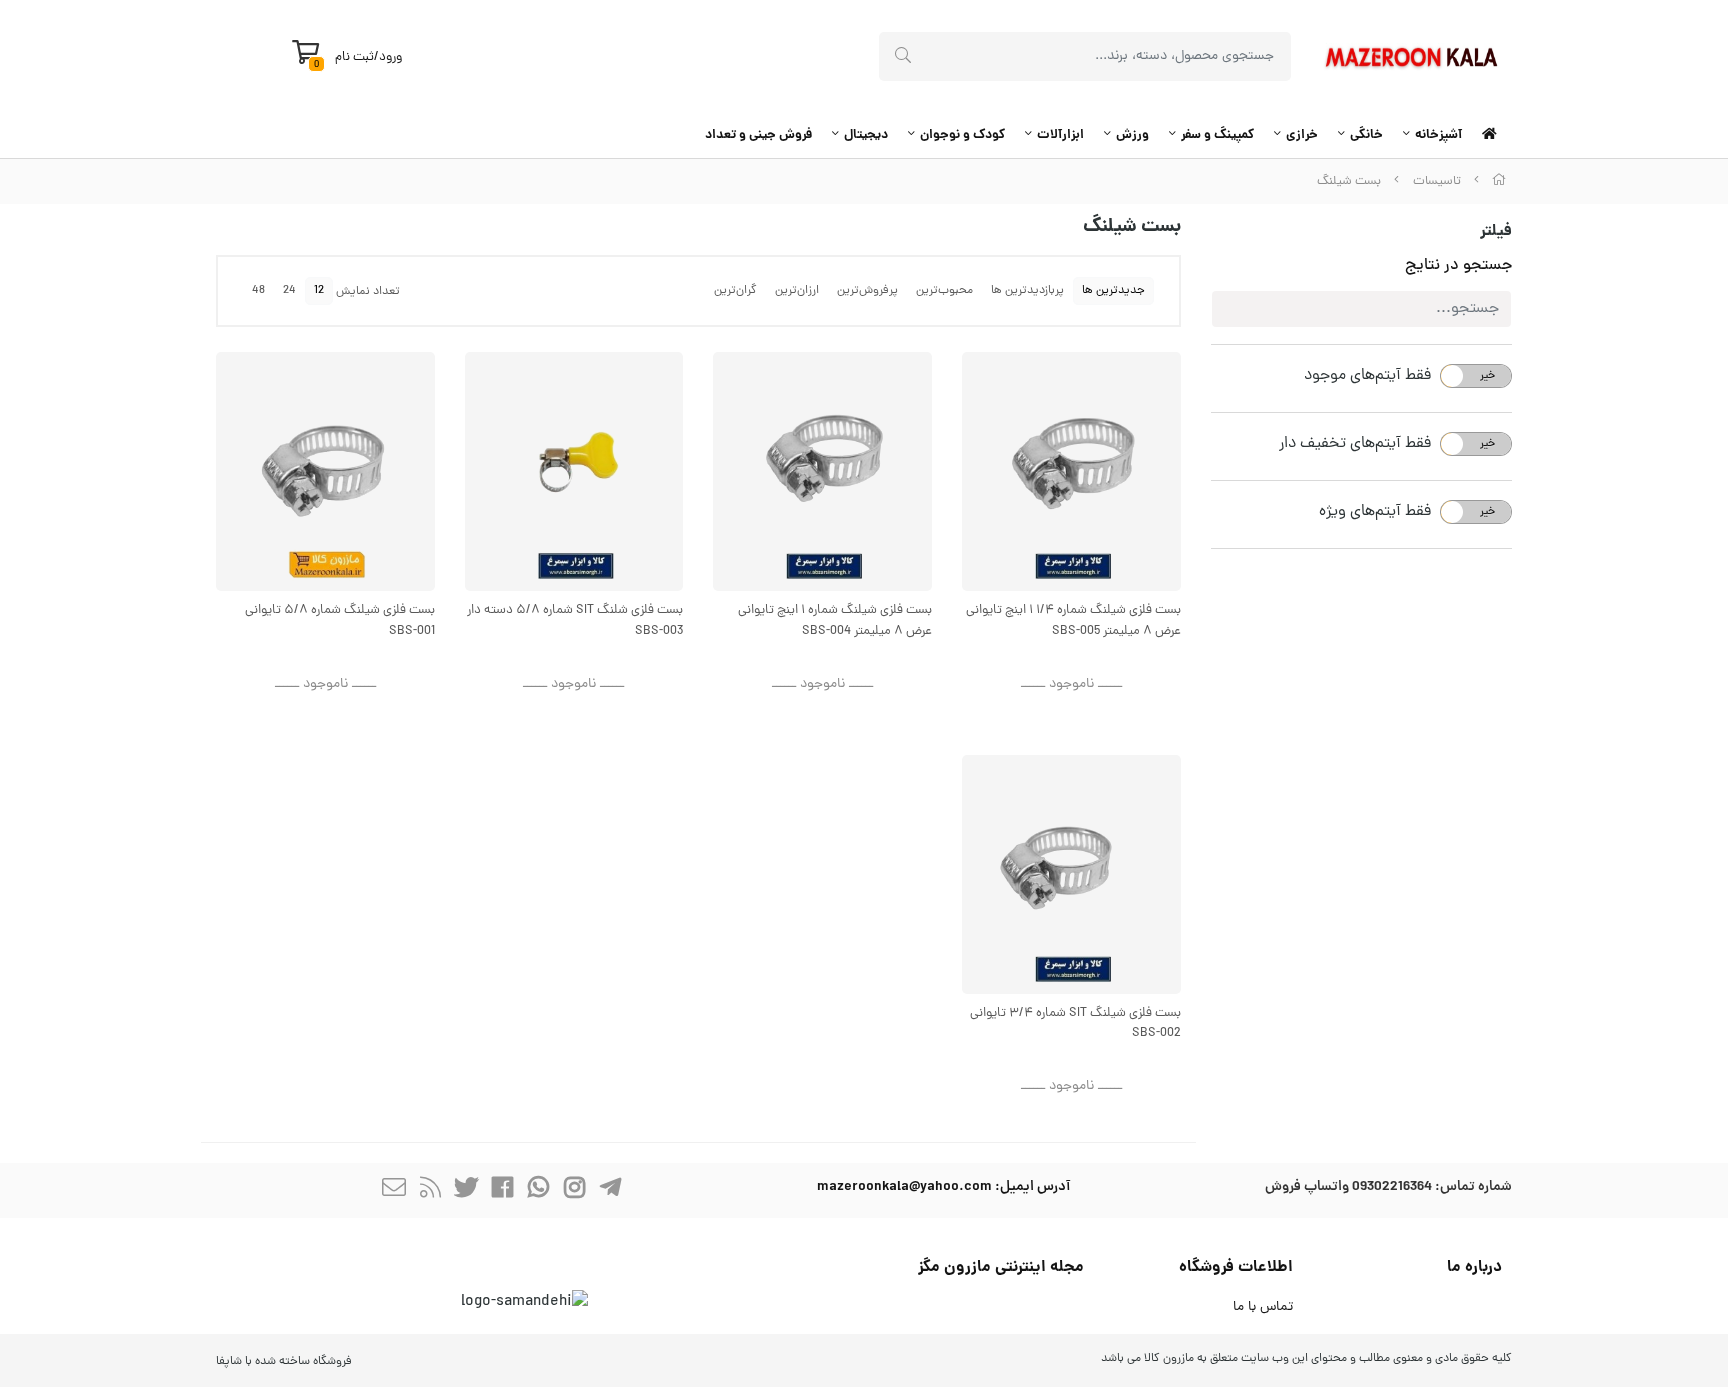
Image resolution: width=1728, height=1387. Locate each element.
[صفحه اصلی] (1499, 181)
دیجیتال (866, 135)
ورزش (1132, 135)
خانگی (1366, 135)
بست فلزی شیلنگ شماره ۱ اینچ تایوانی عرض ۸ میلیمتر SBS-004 (835, 621)
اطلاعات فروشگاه (1236, 1267)
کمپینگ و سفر (1217, 135)
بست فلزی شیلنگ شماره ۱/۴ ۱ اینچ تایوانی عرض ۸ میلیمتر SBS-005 (1073, 621)
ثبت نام (354, 57)
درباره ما (1474, 1267)
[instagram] (574, 1190)
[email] (394, 1190)
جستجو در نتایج (1458, 266)
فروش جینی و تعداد (758, 135)
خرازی (1302, 135)
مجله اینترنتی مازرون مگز (1001, 1267)
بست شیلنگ (1349, 181)
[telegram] (610, 1190)
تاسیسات (1437, 181)
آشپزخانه (1438, 135)
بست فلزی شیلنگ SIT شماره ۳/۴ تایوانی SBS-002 (1075, 1024)
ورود (390, 57)
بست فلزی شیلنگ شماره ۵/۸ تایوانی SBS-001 (340, 621)
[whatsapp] (538, 1190)
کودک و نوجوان (962, 135)
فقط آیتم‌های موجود (1367, 376)
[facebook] (502, 1190)
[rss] (430, 1190)
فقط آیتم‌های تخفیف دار (1355, 444)
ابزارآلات (1060, 135)
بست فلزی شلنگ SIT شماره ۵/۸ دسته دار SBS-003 (575, 621)
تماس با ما (1263, 1307)
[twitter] (466, 1190)
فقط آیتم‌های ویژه (1375, 512)
